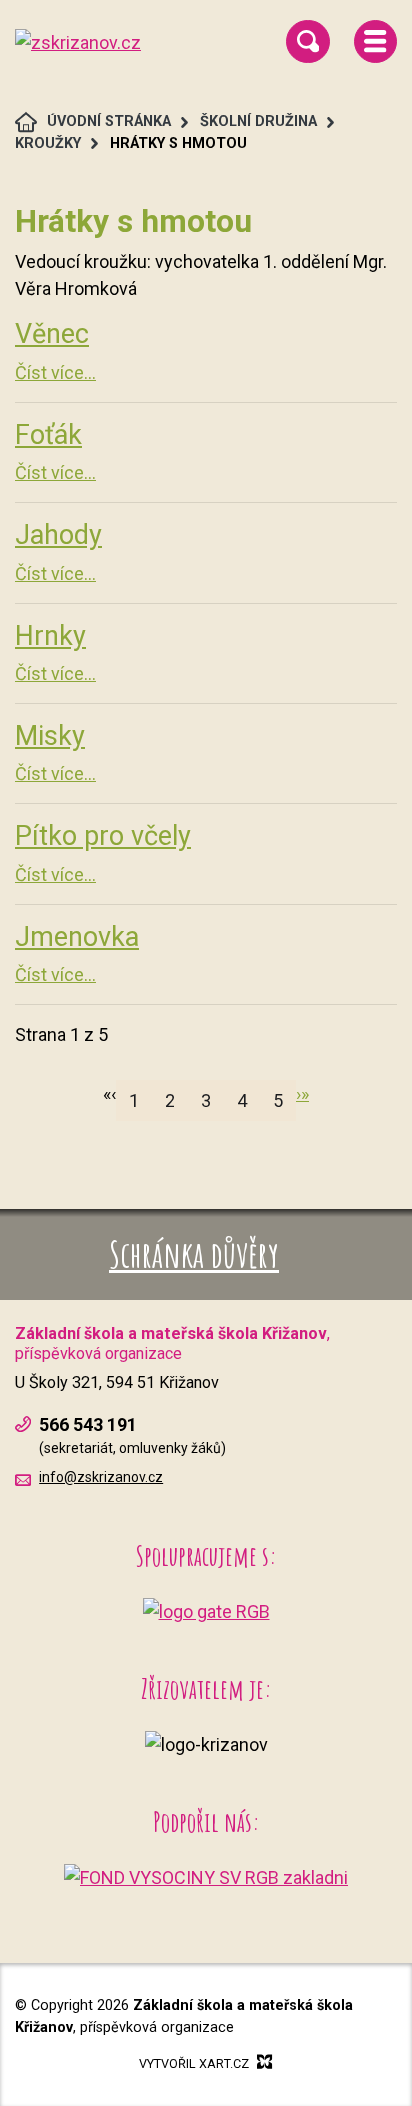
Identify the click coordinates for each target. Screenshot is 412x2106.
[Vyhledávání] (307, 41)
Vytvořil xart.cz (194, 2063)
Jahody (58, 535)
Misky (50, 736)
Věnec (52, 334)
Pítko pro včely (103, 836)
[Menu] (375, 41)
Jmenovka (77, 937)
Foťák (48, 435)
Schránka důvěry (194, 1254)
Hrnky (50, 636)
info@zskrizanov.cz (101, 1477)
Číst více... (55, 372)
